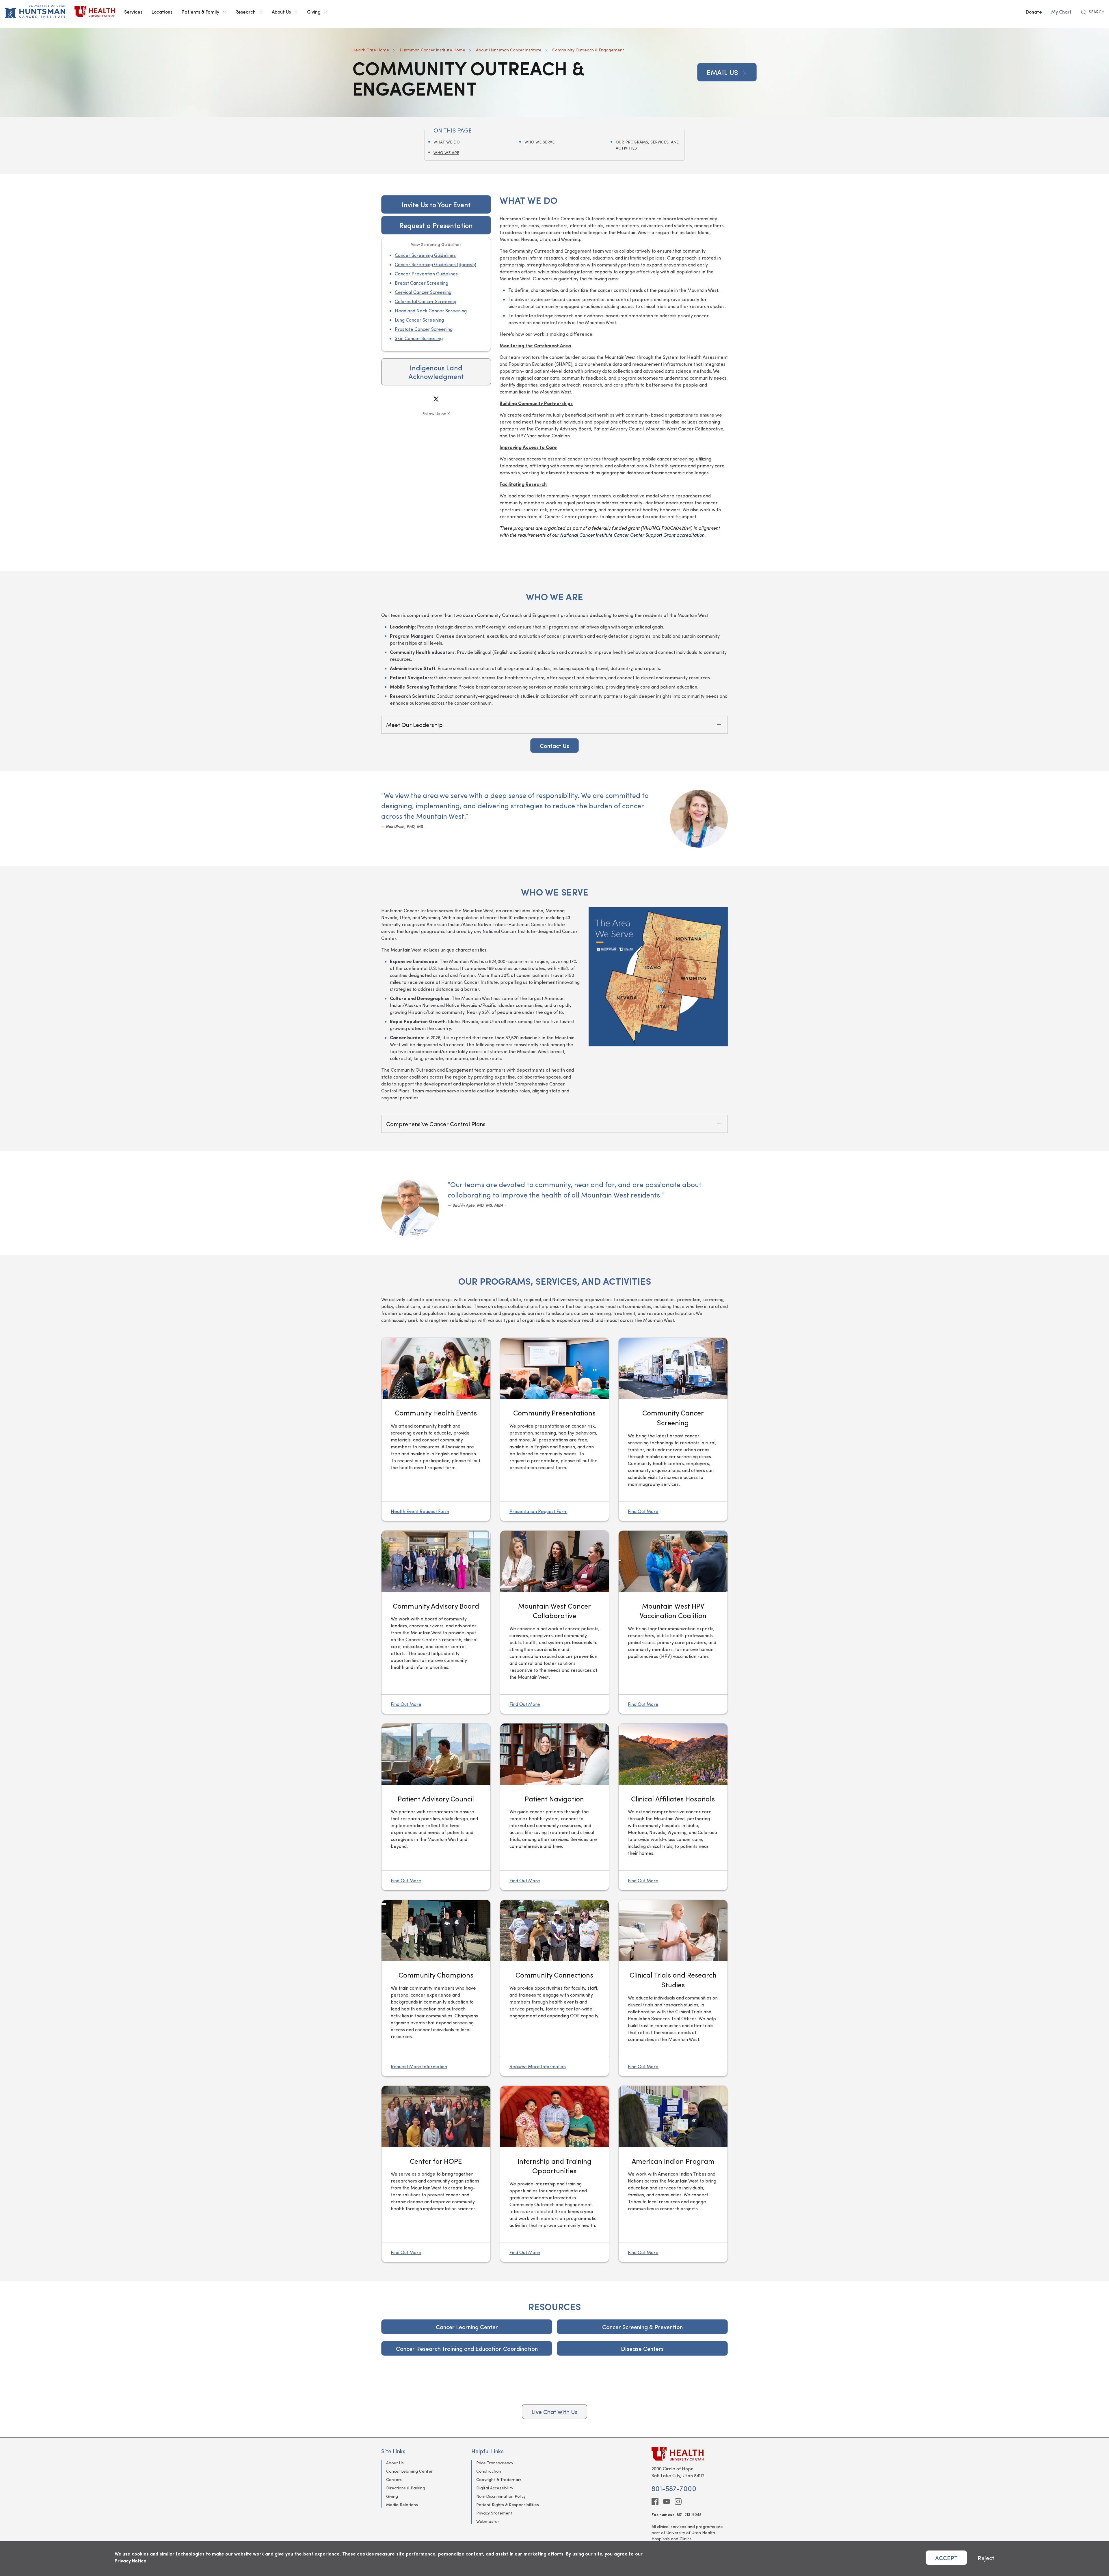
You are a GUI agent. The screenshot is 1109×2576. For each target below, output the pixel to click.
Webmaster (488, 2521)
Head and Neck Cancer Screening (431, 310)
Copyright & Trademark (499, 2479)
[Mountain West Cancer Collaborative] (555, 1622)
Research (245, 12)
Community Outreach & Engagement (588, 50)
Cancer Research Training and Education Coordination (467, 2348)
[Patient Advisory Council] (436, 1754)
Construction (489, 2471)
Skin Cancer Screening (419, 338)
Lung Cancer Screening (419, 320)
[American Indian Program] (673, 2174)
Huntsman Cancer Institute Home (432, 50)
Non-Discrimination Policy (501, 2496)
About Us (281, 12)
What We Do (447, 142)
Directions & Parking (406, 2488)
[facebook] (655, 2502)
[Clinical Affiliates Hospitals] (673, 1754)
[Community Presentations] (555, 1429)
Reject (986, 2558)
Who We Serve (539, 142)
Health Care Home (371, 50)
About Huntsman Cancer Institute (509, 50)
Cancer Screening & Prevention (642, 2327)
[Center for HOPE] (436, 2116)
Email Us (723, 72)
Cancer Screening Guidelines (425, 255)
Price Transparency (495, 2463)
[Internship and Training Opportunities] (555, 2174)
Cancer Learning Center (467, 2327)
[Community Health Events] (436, 1429)
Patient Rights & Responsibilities (508, 2505)
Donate (1034, 12)
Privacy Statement (494, 2513)
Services (133, 12)
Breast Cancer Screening (422, 283)
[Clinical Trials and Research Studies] (673, 1988)
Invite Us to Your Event (436, 204)
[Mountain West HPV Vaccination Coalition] (673, 1561)
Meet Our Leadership (414, 724)
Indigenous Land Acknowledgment (436, 372)
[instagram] (678, 2502)
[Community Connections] (555, 1930)
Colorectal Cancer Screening (426, 301)
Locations (162, 12)
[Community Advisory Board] (436, 1622)
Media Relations (402, 2505)
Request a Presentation (436, 225)
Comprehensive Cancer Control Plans (436, 1124)
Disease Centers (642, 2348)
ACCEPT (946, 2558)
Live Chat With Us (554, 2412)
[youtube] (667, 2502)
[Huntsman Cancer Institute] (35, 12)
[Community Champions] (436, 1930)
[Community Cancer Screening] (673, 1429)
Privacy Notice (131, 2561)
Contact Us (554, 746)
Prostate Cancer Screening (424, 329)
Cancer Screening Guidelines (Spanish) (436, 264)
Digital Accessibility (495, 2488)
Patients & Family (200, 12)
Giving (314, 12)
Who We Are (446, 153)
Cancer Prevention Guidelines (426, 274)
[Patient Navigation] (555, 1807)
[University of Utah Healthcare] (690, 2454)
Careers (394, 2479)
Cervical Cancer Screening (423, 292)
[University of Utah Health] (95, 12)
